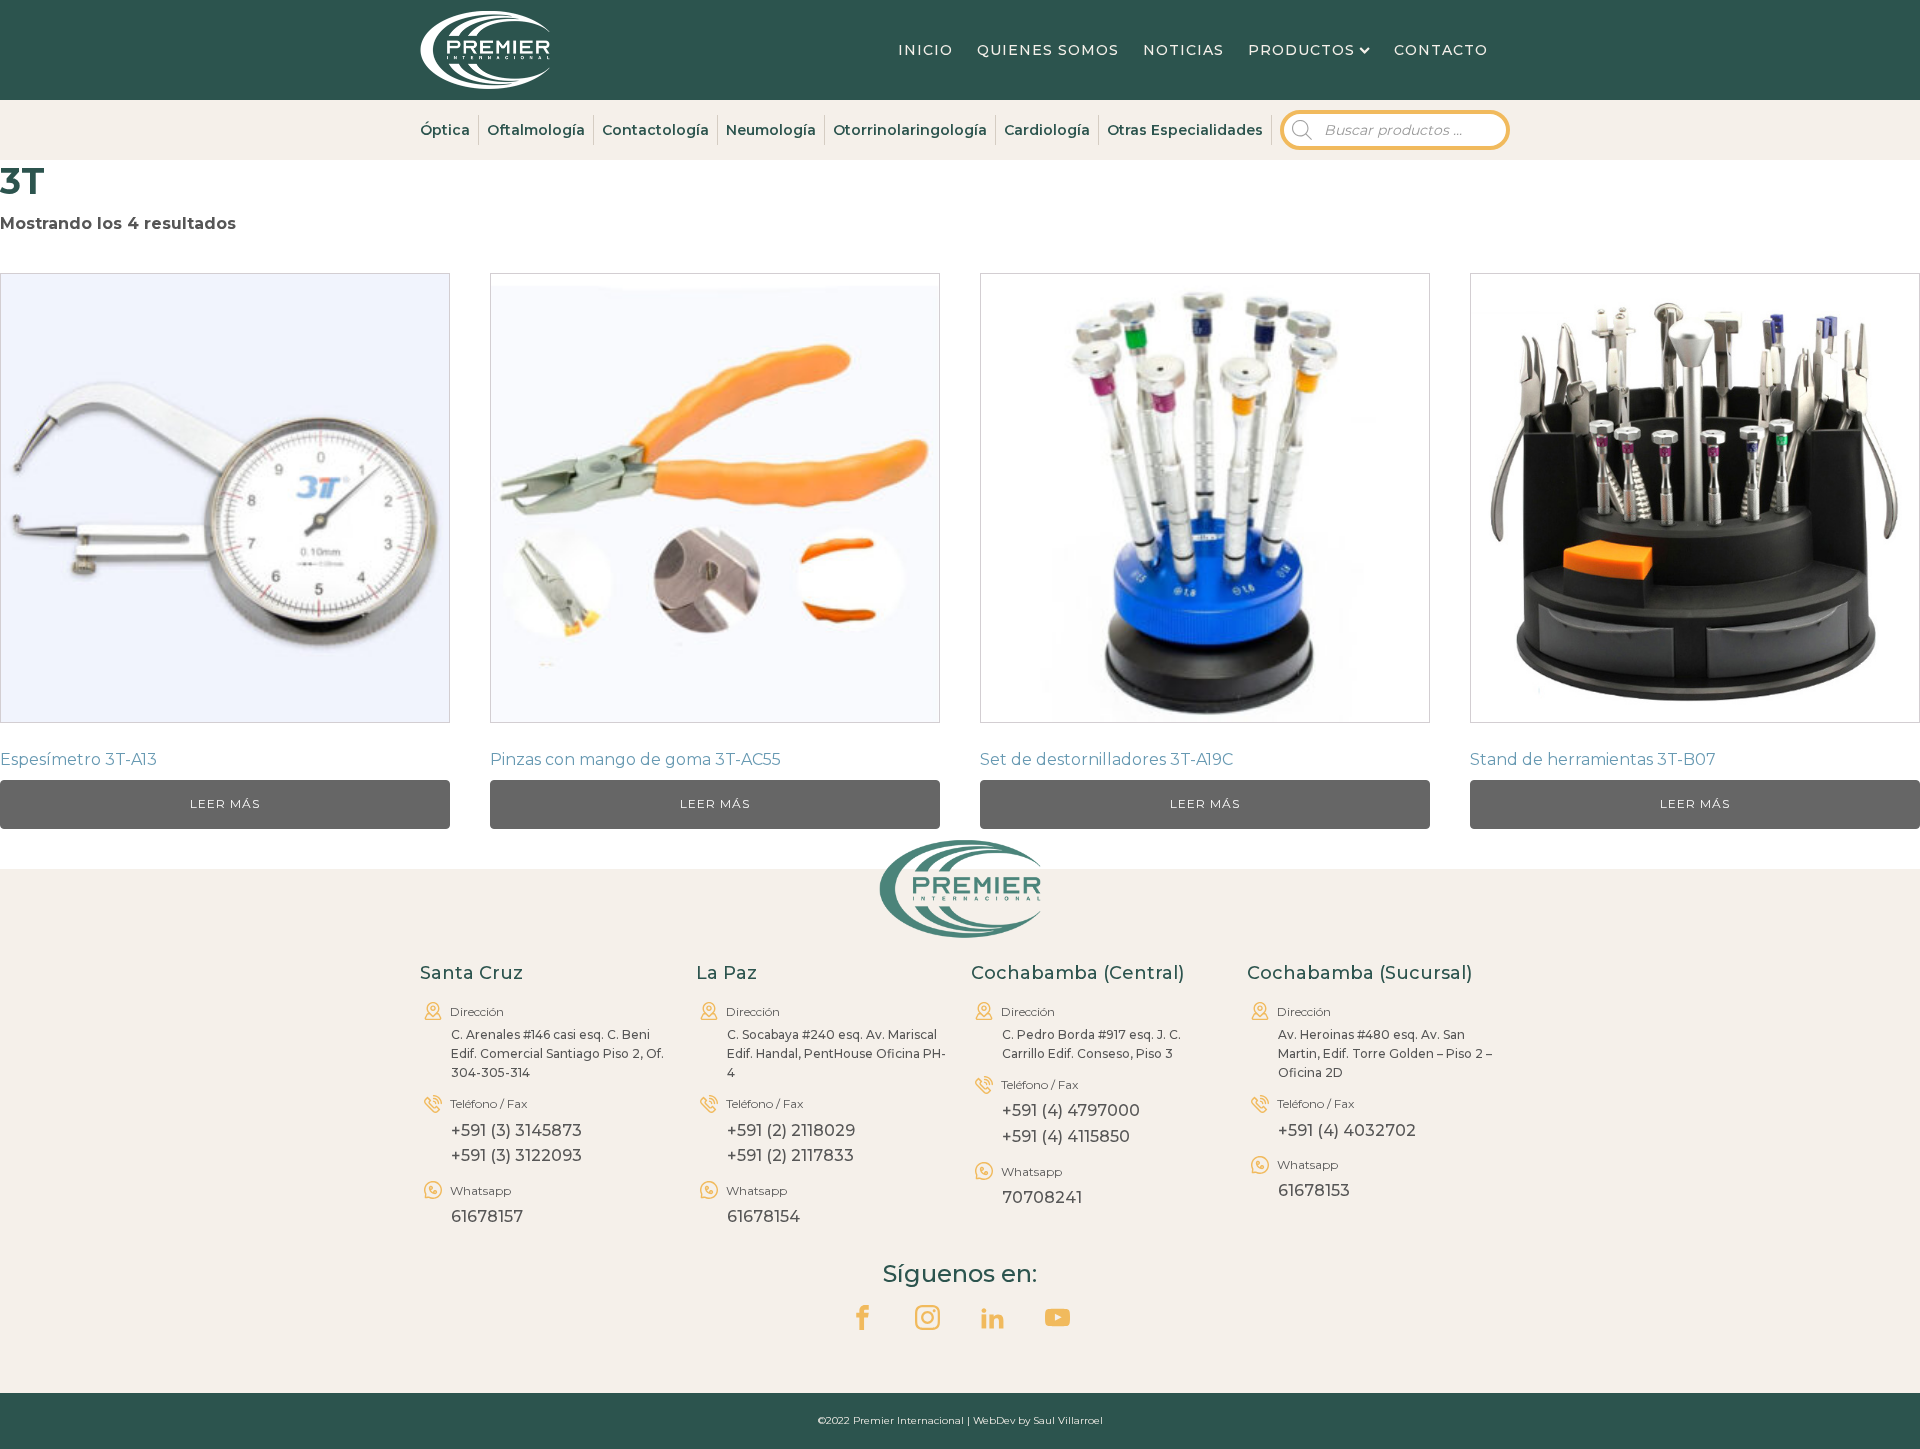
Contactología (655, 130)
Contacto (1441, 50)
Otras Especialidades (1185, 130)
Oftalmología (536, 130)
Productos (1301, 50)
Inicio (925, 50)
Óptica (445, 130)
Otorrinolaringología (910, 130)
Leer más (225, 803)
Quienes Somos (1048, 50)
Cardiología (1047, 130)
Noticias (1183, 50)
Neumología (771, 130)
